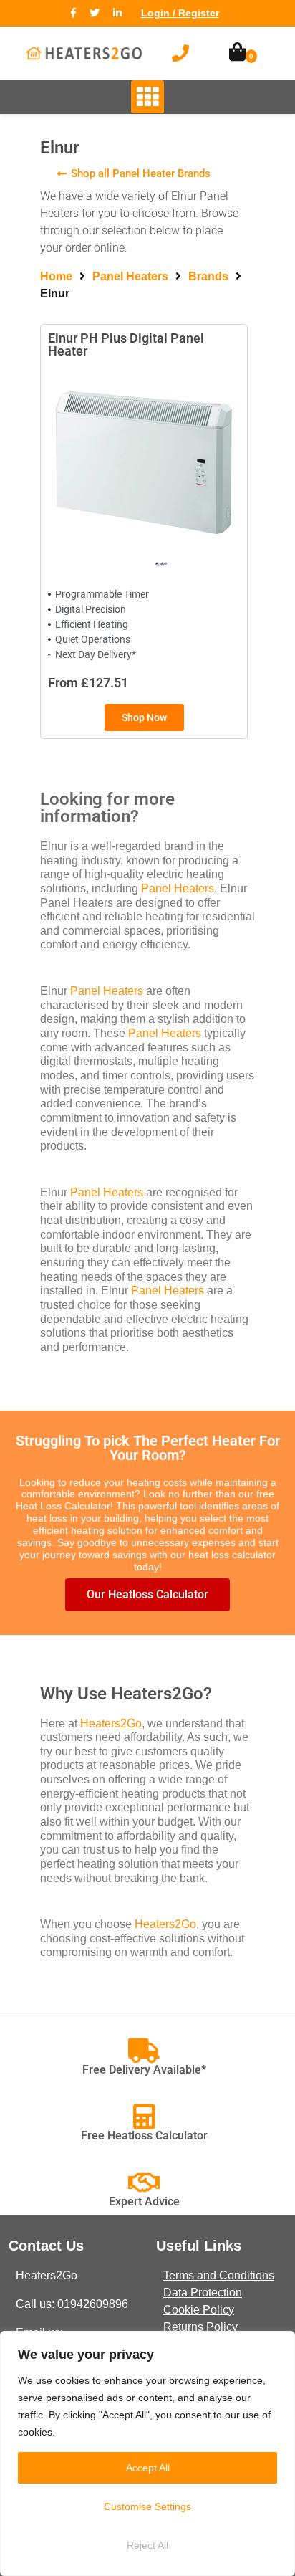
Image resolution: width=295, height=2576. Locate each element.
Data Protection (203, 2293)
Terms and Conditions (219, 2275)
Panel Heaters (130, 276)
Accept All (148, 2468)
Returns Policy (200, 2327)
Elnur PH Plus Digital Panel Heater (126, 344)
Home (56, 276)
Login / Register (180, 13)
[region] (147, 2453)
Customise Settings (147, 2506)
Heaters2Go (111, 1723)
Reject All (147, 2545)
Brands (208, 276)
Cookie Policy (199, 2310)
